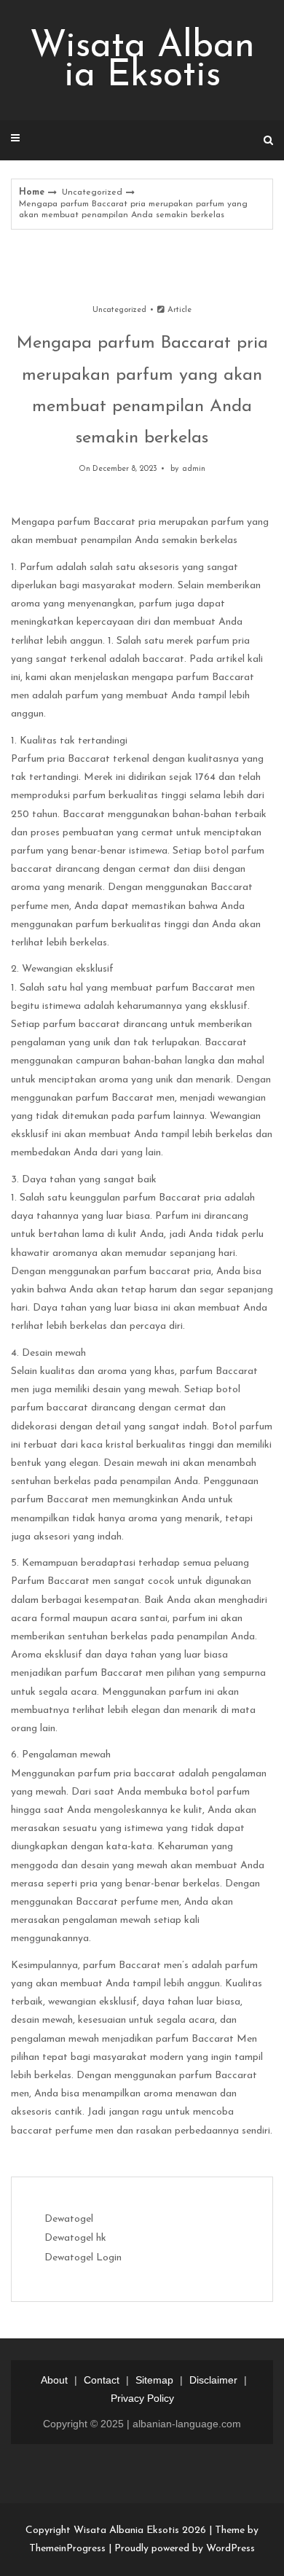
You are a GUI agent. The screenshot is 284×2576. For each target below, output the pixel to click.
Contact (102, 2380)
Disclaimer (213, 2380)
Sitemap (154, 2380)
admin (194, 469)
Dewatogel (69, 2219)
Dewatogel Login (83, 2258)
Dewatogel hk (75, 2238)
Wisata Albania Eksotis (142, 62)
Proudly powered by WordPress (185, 2549)
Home (32, 192)
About (54, 2380)
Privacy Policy (142, 2398)
